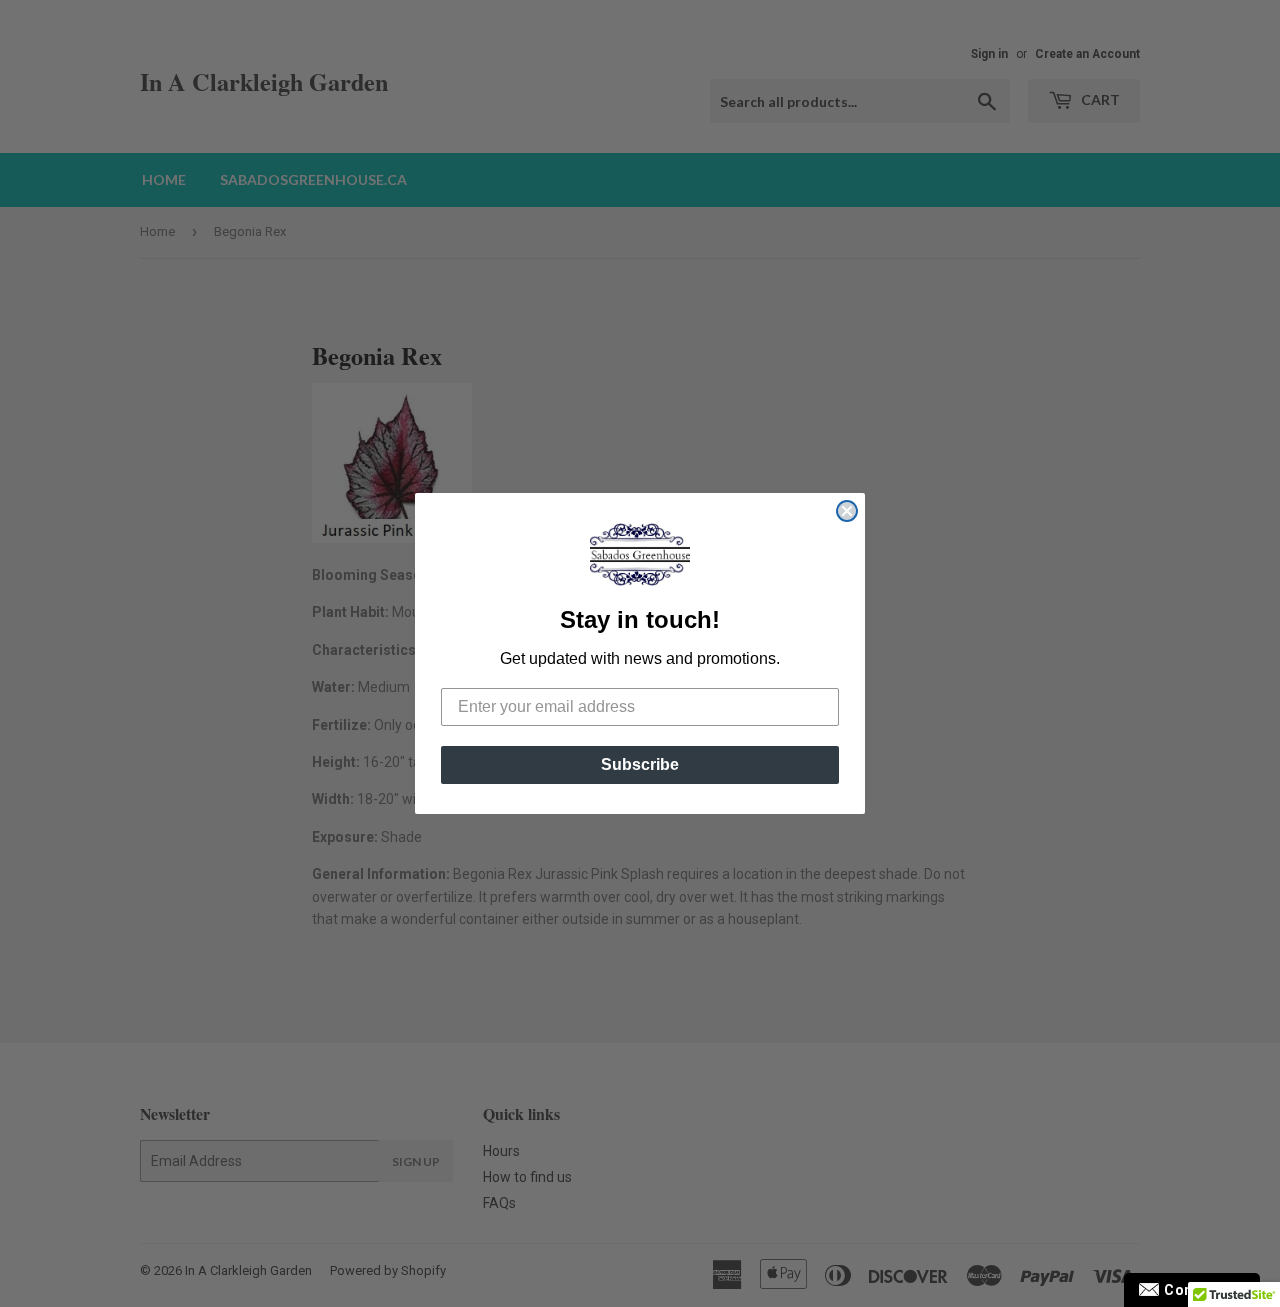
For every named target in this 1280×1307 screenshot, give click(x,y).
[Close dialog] (847, 511)
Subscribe (640, 764)
